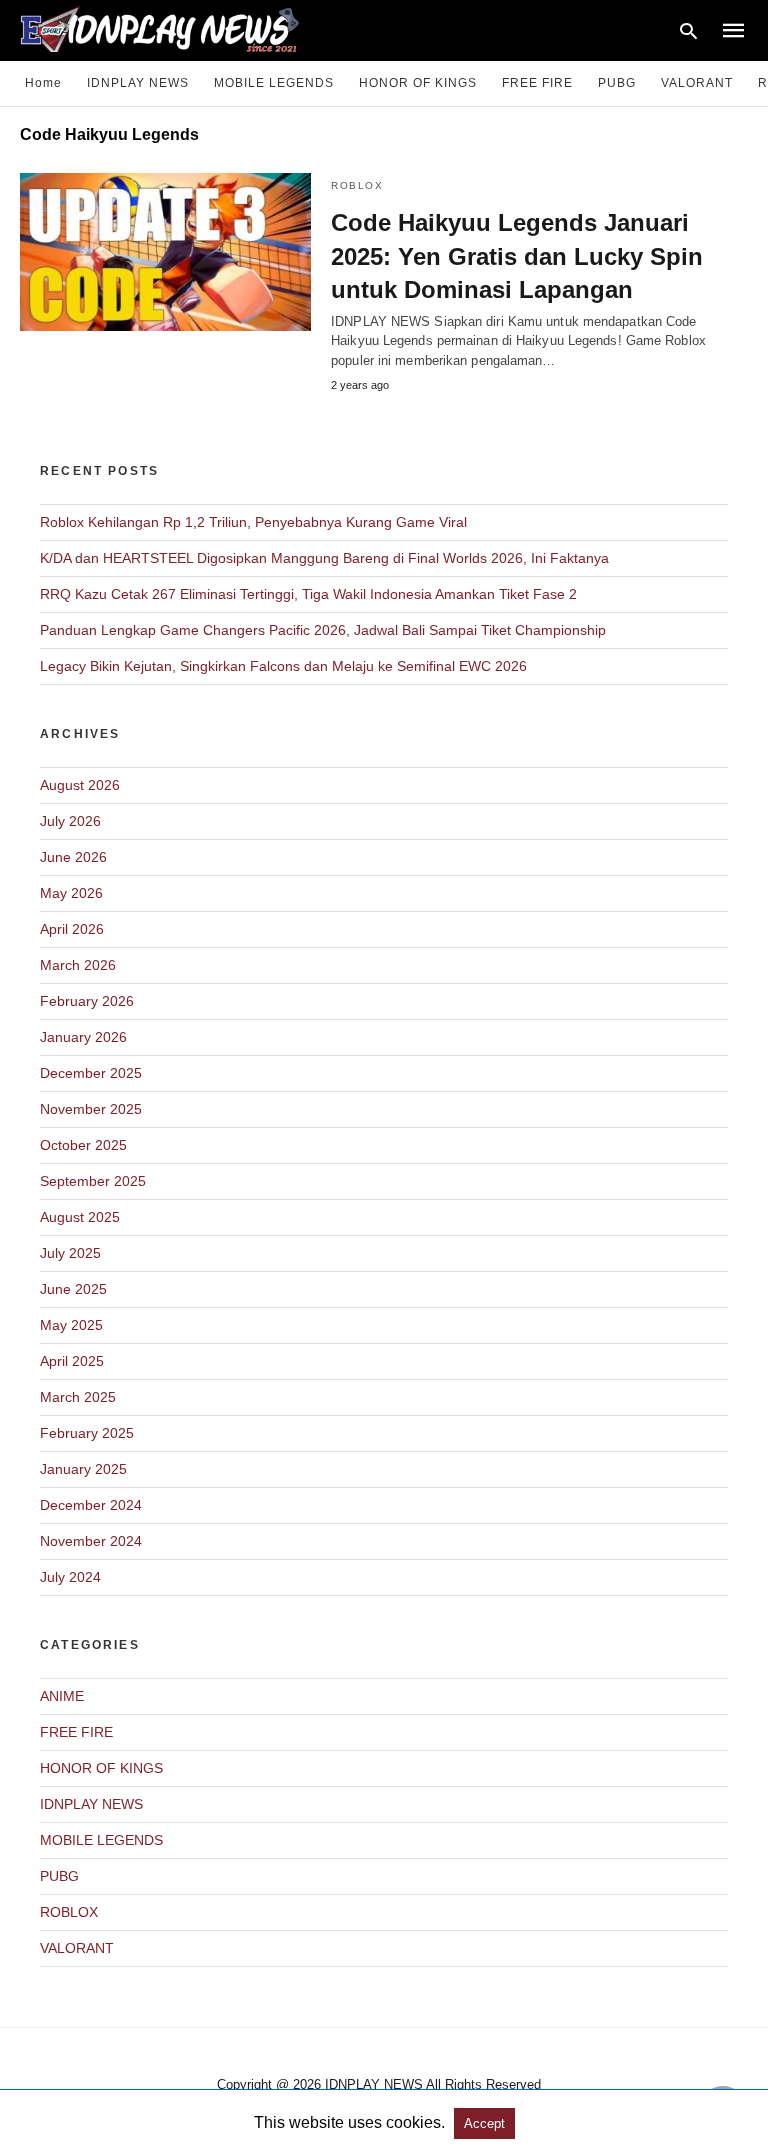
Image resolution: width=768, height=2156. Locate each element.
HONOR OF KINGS (418, 83)
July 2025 (70, 1253)
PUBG (617, 83)
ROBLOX (357, 185)
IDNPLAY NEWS (138, 83)
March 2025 (78, 1397)
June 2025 (73, 1289)
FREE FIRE (537, 83)
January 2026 (83, 1037)
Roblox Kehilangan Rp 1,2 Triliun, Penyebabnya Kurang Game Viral (253, 522)
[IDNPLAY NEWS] (178, 28)
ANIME (62, 1696)
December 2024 (91, 1505)
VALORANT (697, 83)
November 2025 (91, 1109)
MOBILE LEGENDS (274, 83)
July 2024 (70, 1577)
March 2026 (78, 965)
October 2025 (83, 1145)
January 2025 (83, 1469)
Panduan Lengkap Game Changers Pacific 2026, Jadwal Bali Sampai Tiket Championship (323, 630)
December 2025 (91, 1073)
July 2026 (70, 821)
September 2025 (93, 1181)
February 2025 (87, 1433)
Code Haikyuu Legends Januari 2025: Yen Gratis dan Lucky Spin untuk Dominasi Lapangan (517, 256)
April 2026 (72, 929)
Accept (484, 2123)
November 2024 (91, 1541)
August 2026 (80, 785)
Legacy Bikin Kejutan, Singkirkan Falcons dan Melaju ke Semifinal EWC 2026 (283, 666)
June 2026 (73, 857)
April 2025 (72, 1361)
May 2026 (71, 893)
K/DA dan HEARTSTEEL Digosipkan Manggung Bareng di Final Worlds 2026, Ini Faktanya (324, 558)
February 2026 (87, 1001)
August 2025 (80, 1217)
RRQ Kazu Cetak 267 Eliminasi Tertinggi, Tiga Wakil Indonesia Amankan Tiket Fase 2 (308, 594)
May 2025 (71, 1325)
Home (43, 83)
